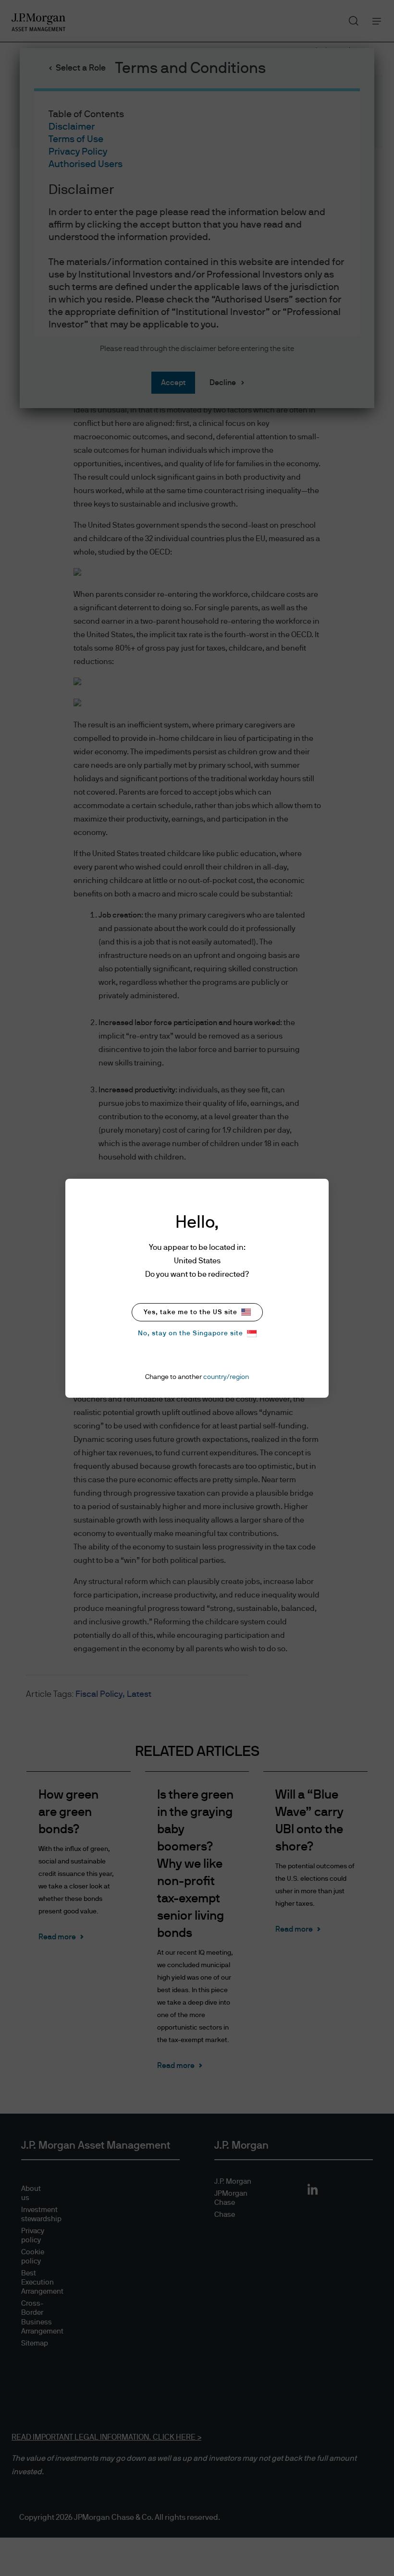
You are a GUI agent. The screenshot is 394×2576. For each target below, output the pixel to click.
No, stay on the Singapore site (191, 1333)
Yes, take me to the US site (191, 1312)
